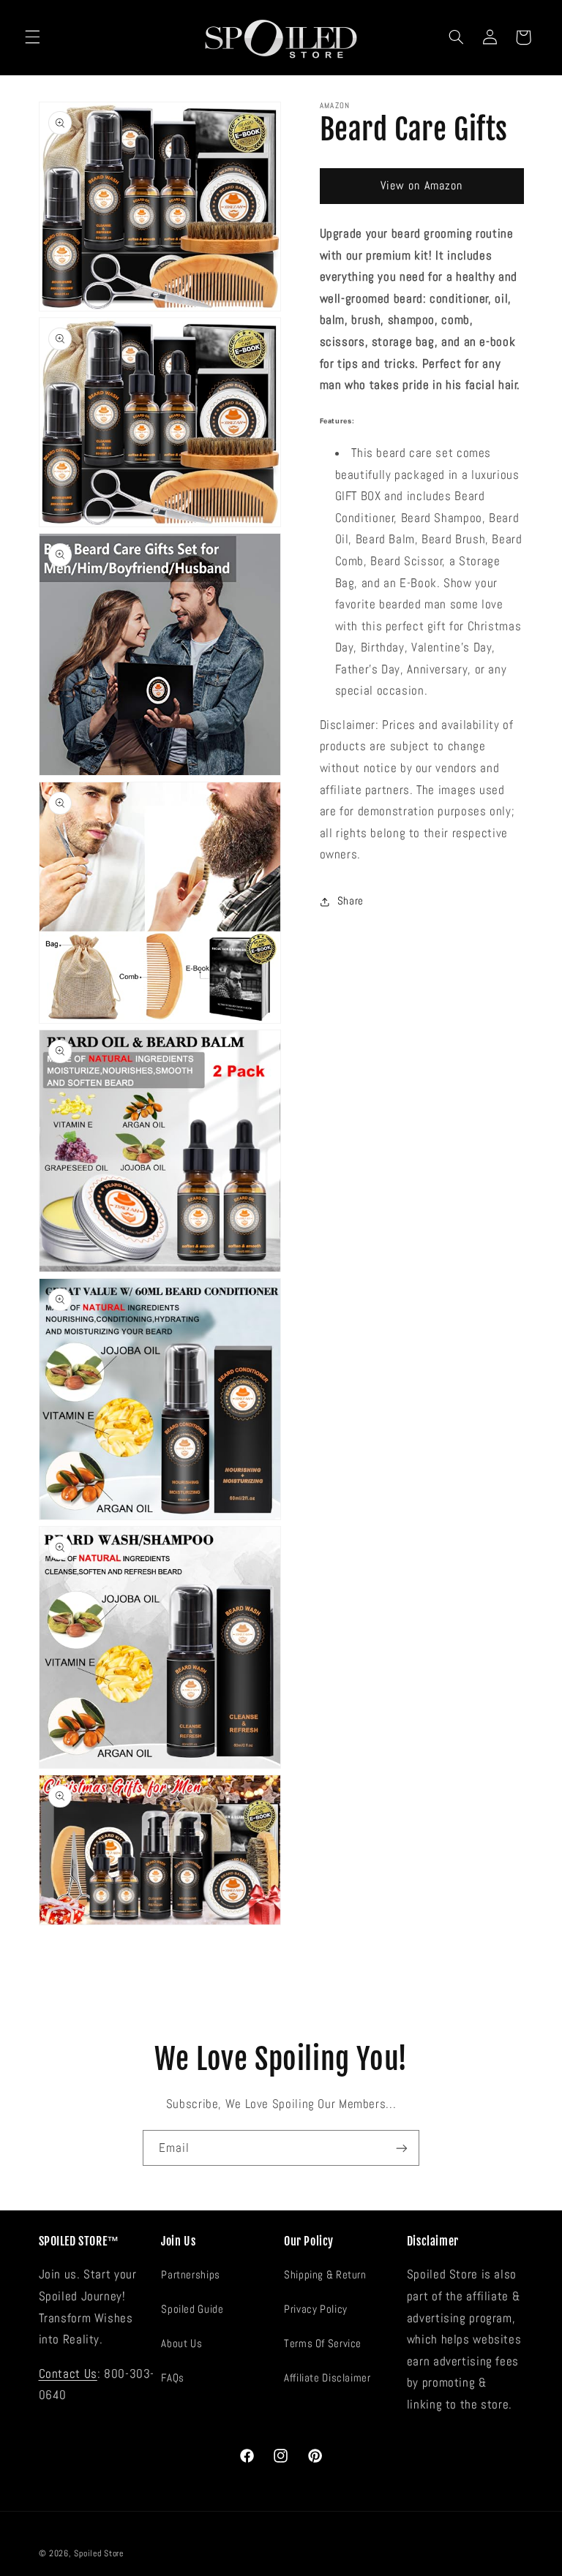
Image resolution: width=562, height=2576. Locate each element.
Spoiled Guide (192, 2309)
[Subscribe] (402, 2148)
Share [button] (351, 901)
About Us (181, 2343)
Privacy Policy (316, 2309)
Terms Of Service (323, 2343)
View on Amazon (421, 186)
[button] (32, 37)
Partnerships (191, 2275)
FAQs (173, 2378)
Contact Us (68, 2374)
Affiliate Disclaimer (327, 2378)
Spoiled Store (99, 2553)
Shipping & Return (325, 2275)
